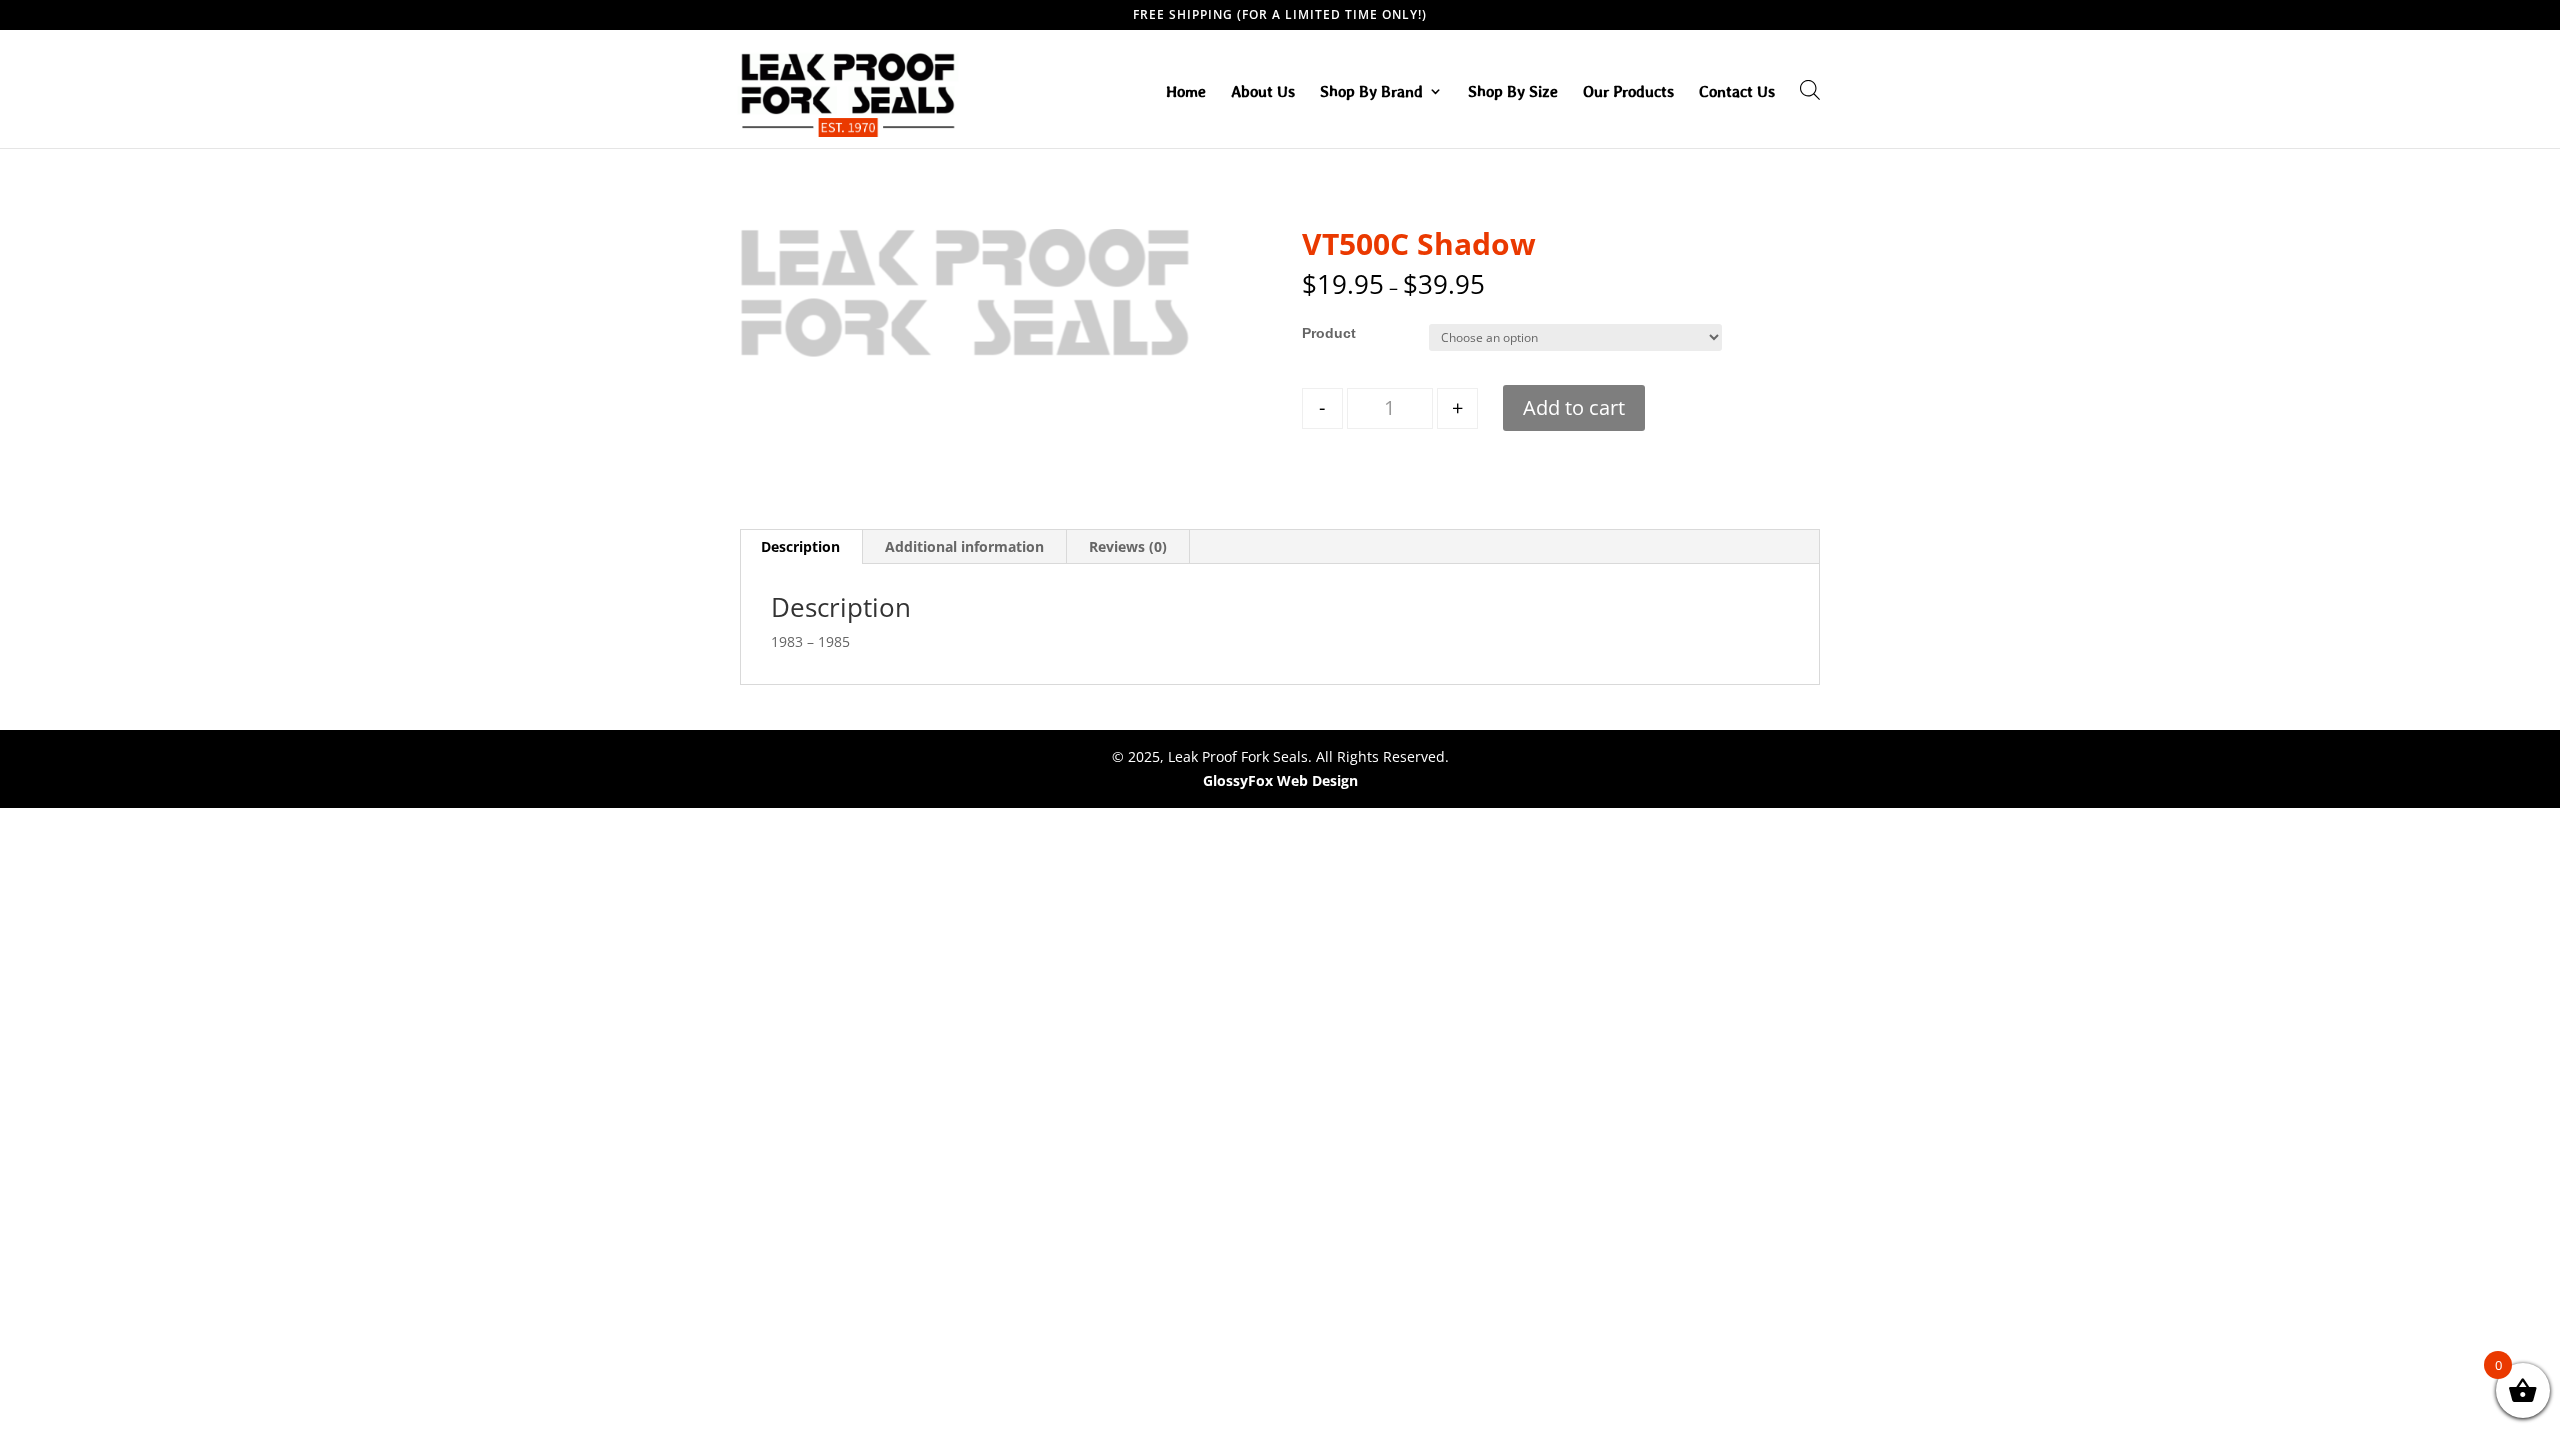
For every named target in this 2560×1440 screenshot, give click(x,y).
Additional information (964, 546)
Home (1186, 92)
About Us (1263, 92)
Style (1319, 333)
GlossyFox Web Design (1280, 780)
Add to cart (1574, 407)
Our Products (1628, 92)
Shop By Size (1513, 92)
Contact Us (1737, 92)
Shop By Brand (1371, 92)
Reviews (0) (1128, 546)
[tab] (801, 547)
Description (800, 546)
